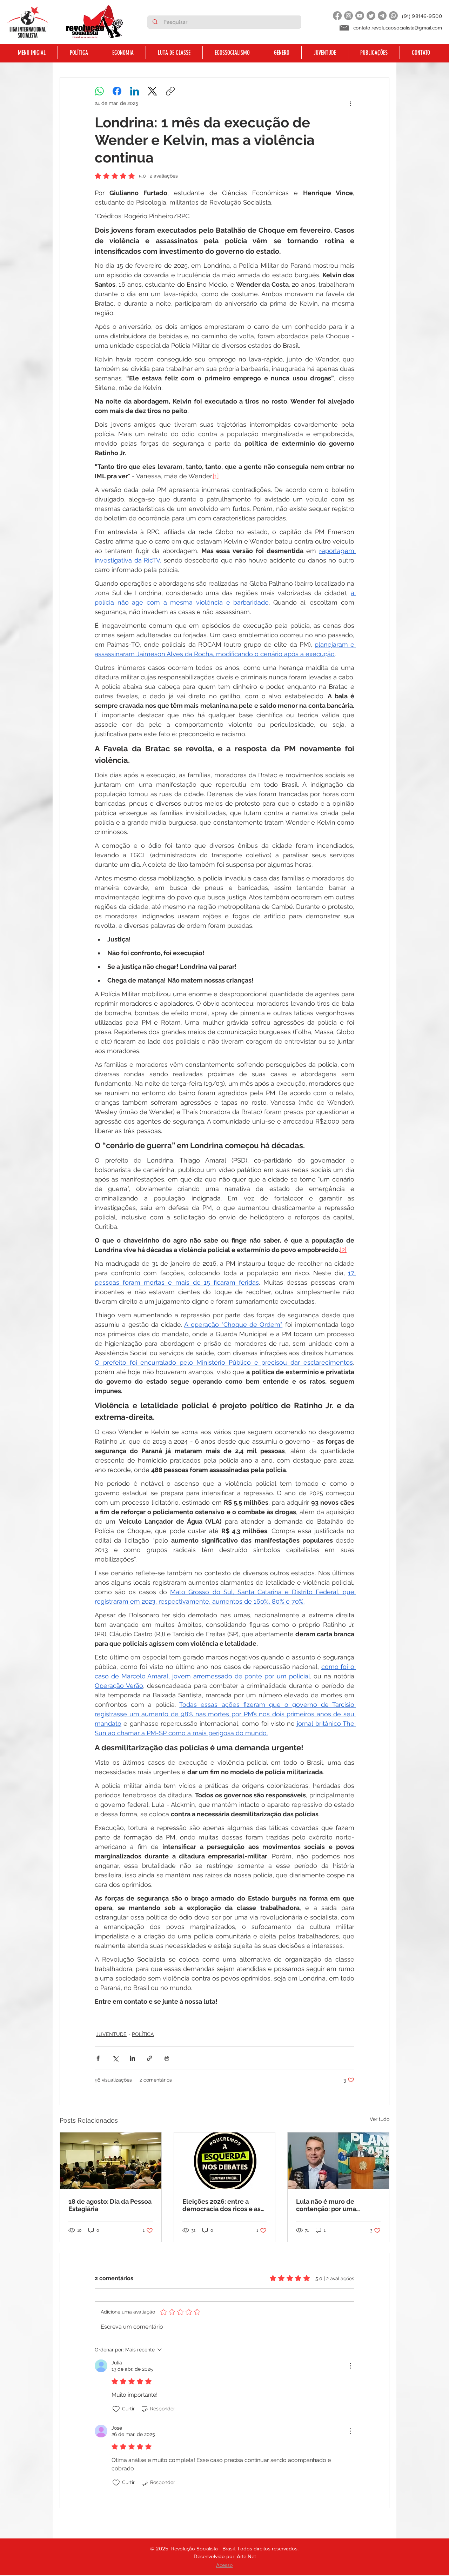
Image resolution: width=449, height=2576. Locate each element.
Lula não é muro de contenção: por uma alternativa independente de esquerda (335, 2205)
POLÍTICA (143, 2034)
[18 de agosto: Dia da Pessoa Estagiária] (111, 2161)
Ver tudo (380, 2119)
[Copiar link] (170, 91)
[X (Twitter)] (152, 91)
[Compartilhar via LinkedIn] (132, 2058)
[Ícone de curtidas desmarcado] (116, 2409)
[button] (79, 53)
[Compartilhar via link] (150, 2058)
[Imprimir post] (167, 2058)
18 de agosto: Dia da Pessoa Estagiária (110, 2205)
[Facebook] (337, 16)
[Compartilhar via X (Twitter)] (115, 2058)
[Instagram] (349, 16)
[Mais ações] (350, 103)
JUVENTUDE (111, 2034)
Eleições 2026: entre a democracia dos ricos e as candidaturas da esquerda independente (222, 2205)
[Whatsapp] (393, 16)
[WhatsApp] (99, 91)
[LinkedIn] (135, 91)
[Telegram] (382, 16)
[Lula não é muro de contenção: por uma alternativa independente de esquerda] (338, 2161)
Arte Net (246, 2556)
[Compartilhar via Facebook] (98, 2058)
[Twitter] (371, 16)
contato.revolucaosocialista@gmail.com (398, 28)
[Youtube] (360, 16)
